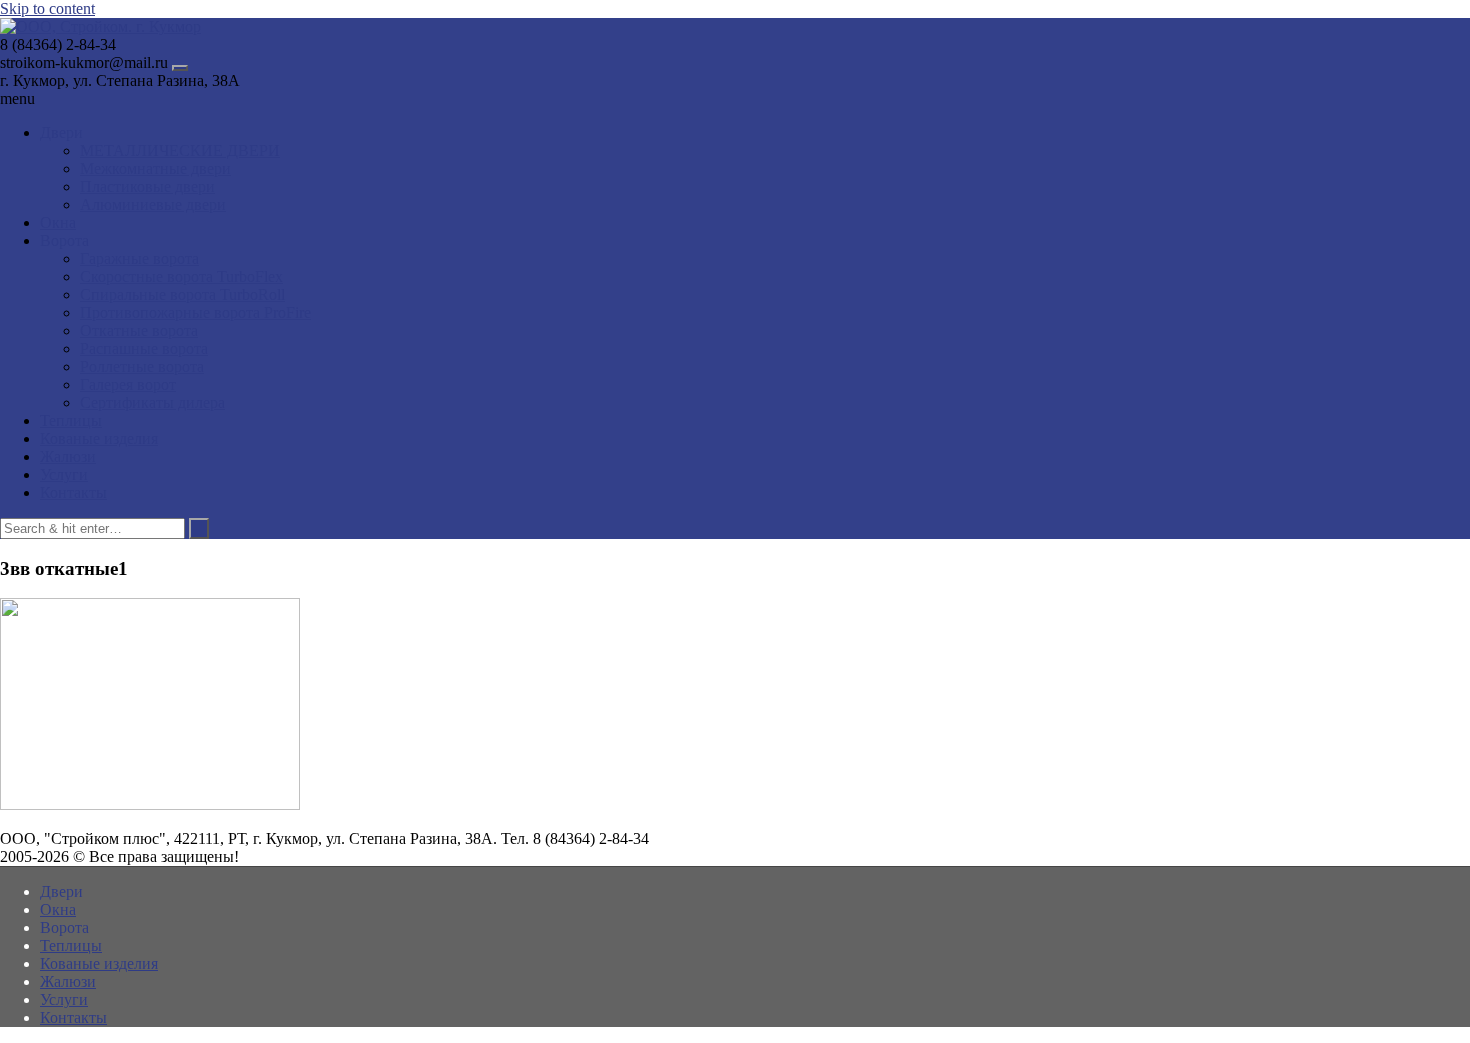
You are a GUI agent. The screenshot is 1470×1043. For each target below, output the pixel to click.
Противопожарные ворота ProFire (195, 312)
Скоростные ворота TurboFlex (181, 276)
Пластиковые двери (147, 186)
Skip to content (47, 8)
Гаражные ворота (139, 258)
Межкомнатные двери (155, 168)
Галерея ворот (128, 384)
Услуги (64, 474)
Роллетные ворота (142, 366)
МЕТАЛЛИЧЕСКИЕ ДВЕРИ (180, 150)
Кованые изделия (99, 438)
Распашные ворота (144, 348)
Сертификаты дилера (152, 402)
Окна (58, 222)
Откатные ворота (139, 330)
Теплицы (71, 420)
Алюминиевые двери (153, 204)
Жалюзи (68, 456)
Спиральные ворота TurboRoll (182, 294)
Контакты (73, 492)
